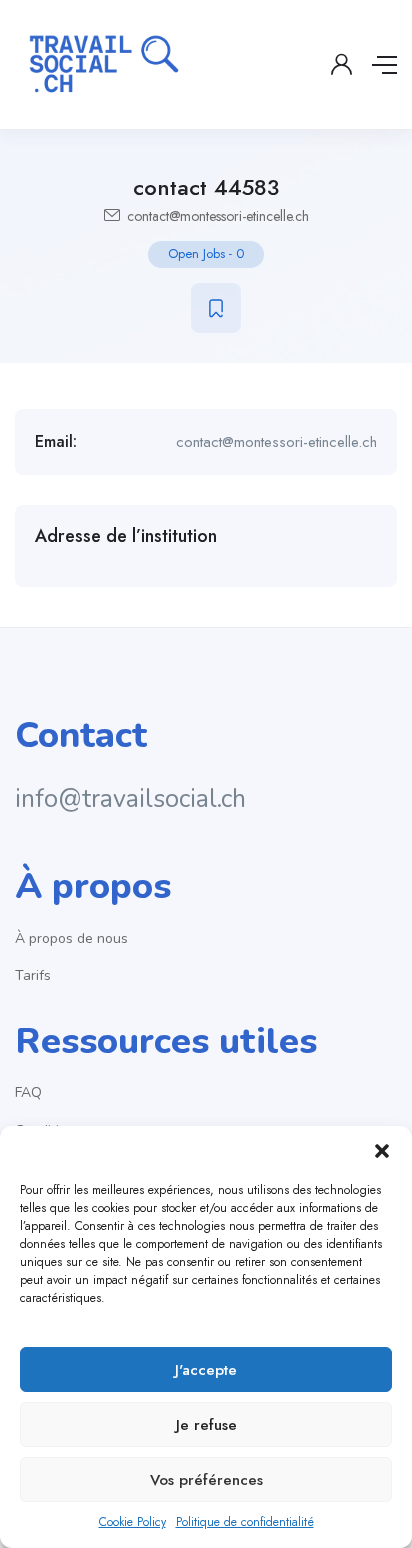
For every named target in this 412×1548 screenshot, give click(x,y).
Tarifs (33, 975)
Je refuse (206, 1425)
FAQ (28, 1092)
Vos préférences (206, 1480)
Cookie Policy (132, 1522)
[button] (382, 1151)
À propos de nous (71, 938)
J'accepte (206, 1370)
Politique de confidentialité (245, 1522)
